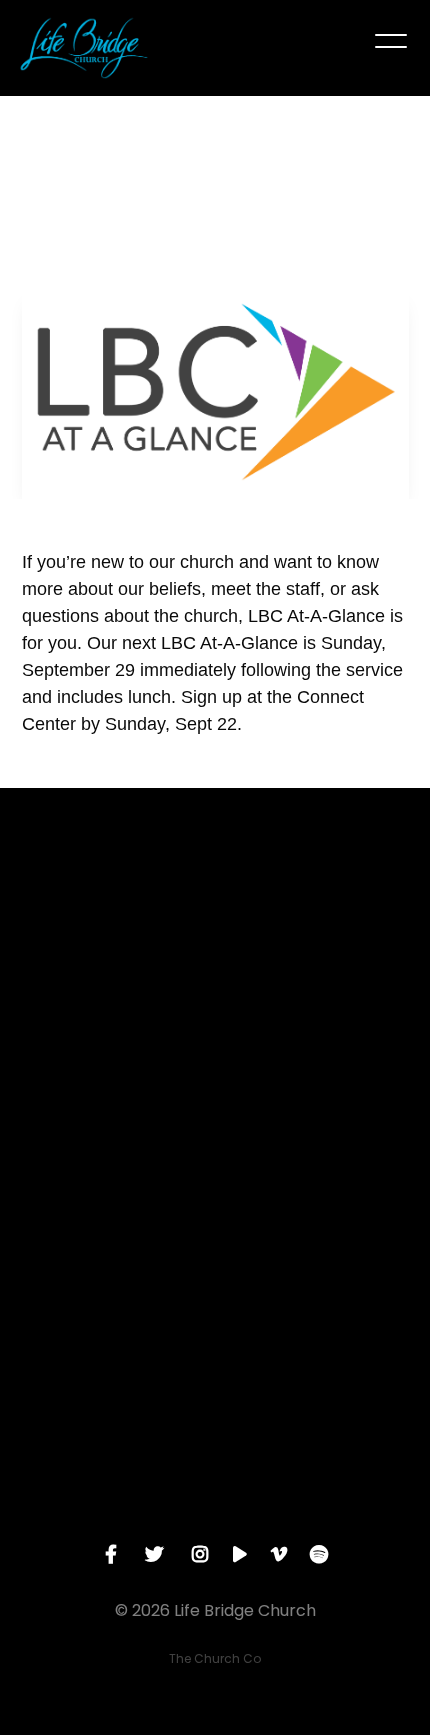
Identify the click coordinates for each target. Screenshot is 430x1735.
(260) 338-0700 (214, 1180)
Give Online (215, 1519)
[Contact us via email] (215, 898)
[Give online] (215, 1407)
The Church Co (215, 1658)
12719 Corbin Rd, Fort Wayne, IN (215, 1350)
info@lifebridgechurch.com (215, 1010)
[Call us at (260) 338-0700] (215, 1068)
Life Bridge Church (130, 218)
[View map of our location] (215, 1237)
